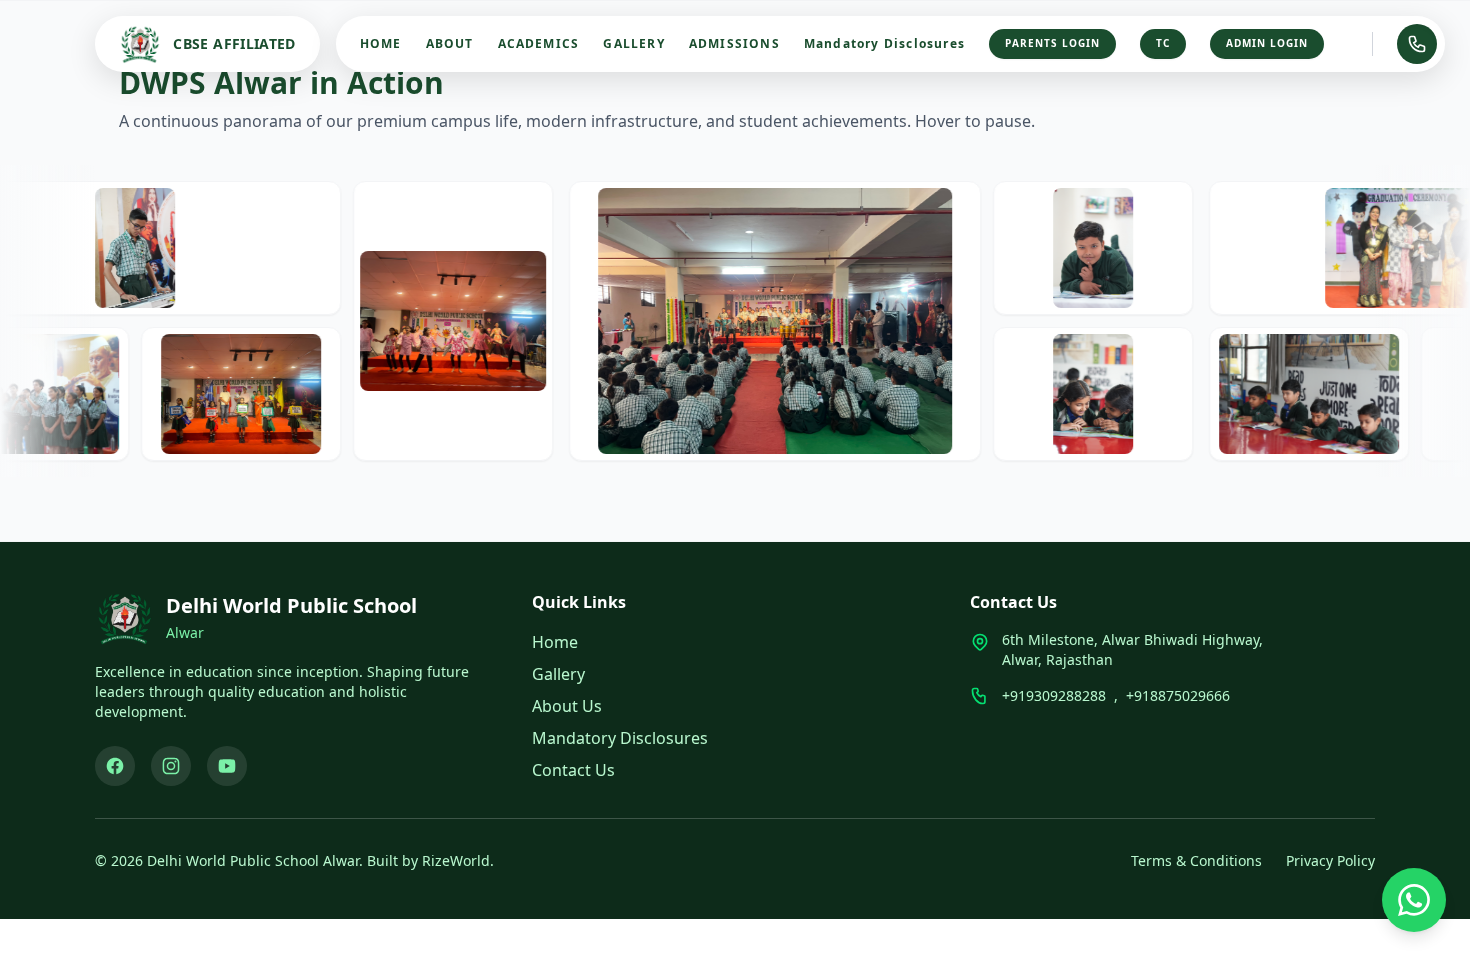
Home (555, 642)
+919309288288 (1054, 695)
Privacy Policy (1330, 860)
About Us (567, 706)
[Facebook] (115, 766)
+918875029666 (1178, 695)
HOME (381, 44)
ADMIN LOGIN (1267, 43)
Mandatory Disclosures (884, 44)
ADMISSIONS (734, 44)
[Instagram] (171, 766)
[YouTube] (227, 766)
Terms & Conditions (1196, 860)
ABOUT (450, 44)
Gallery (558, 674)
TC (1163, 43)
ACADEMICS (539, 44)
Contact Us (573, 770)
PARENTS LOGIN (1052, 43)
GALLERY (633, 44)
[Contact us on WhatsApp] (1414, 900)
